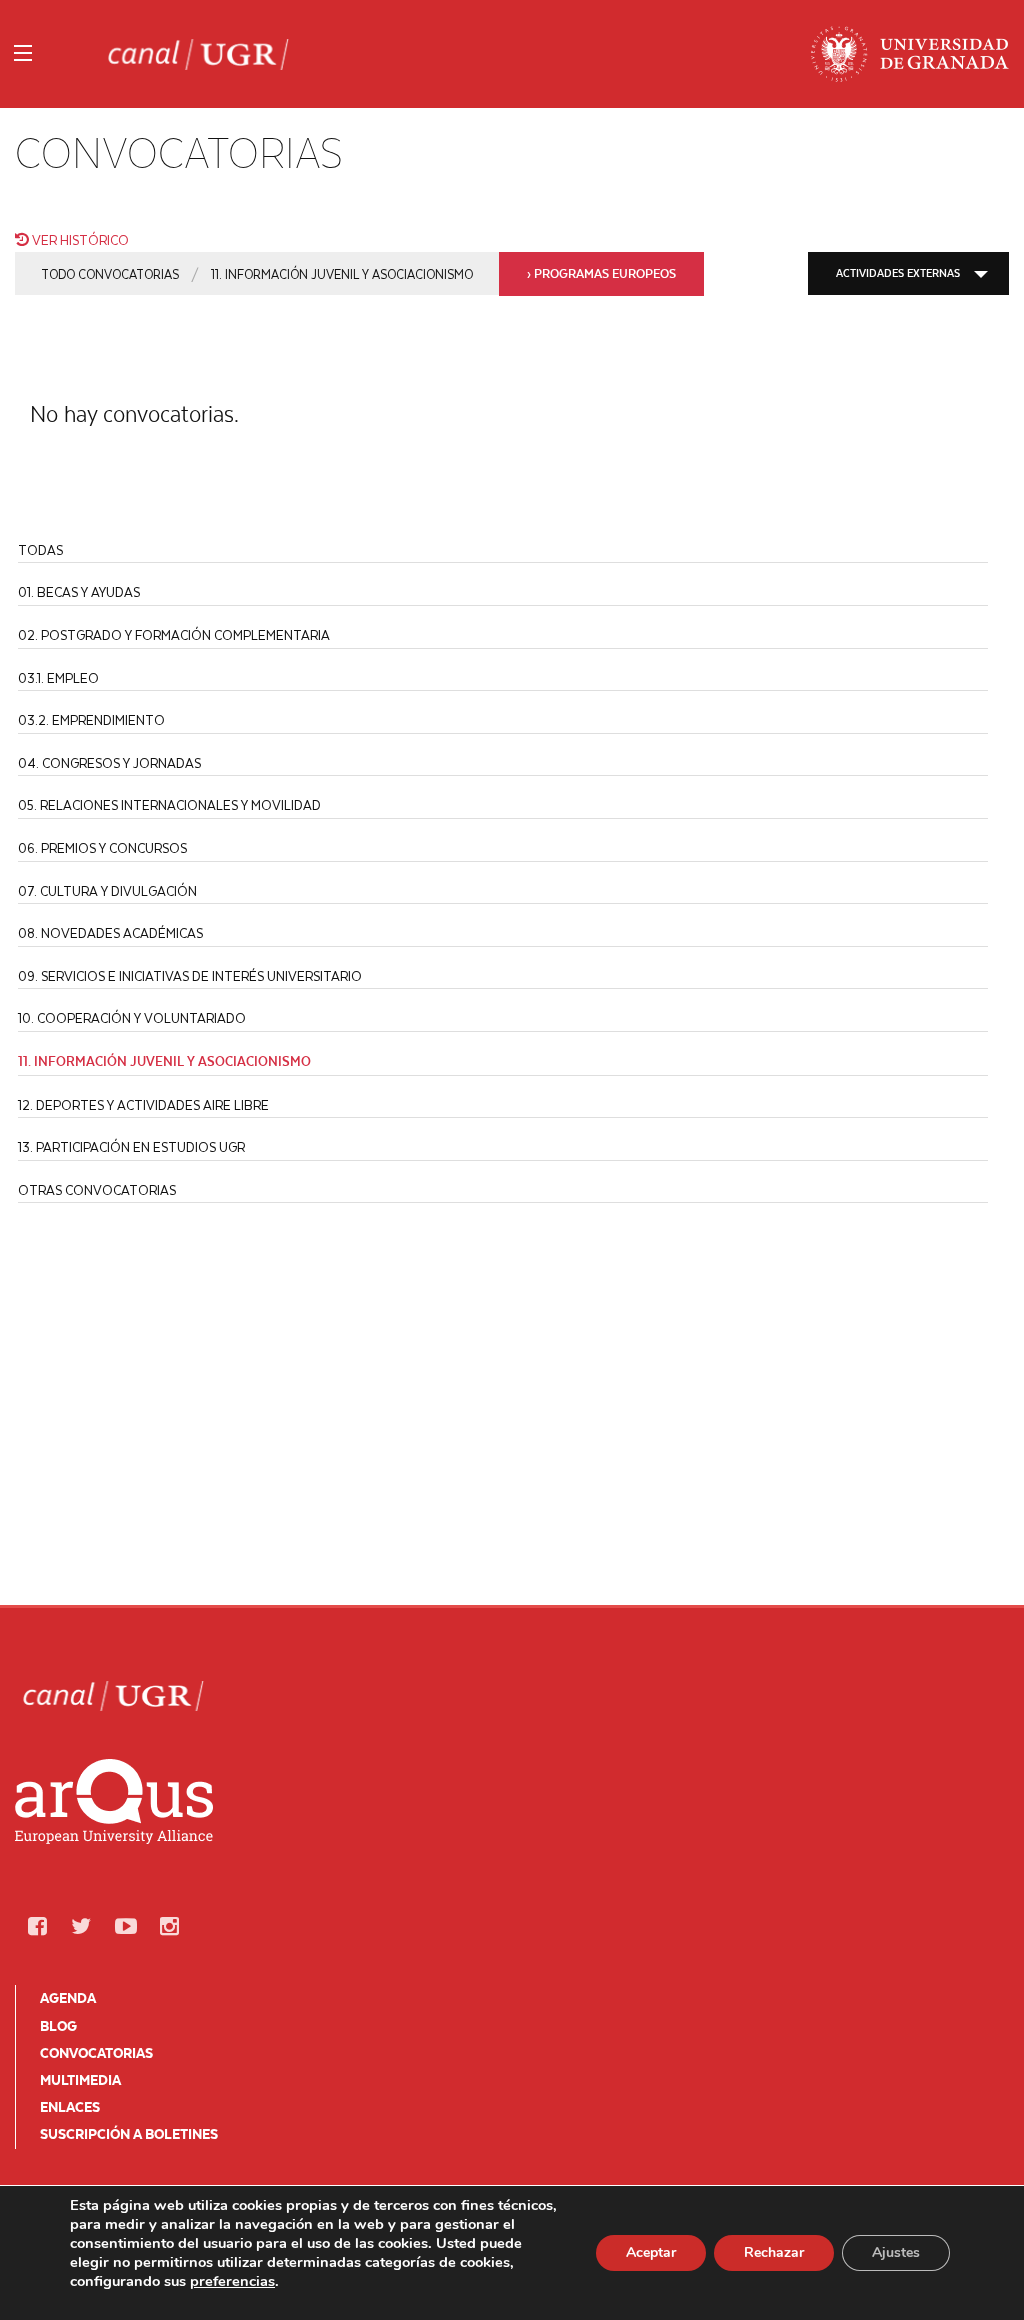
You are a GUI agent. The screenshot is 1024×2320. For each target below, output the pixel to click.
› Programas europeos (601, 273)
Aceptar (651, 2252)
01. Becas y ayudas (79, 591)
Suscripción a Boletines (129, 2134)
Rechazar (774, 2252)
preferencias (232, 2281)
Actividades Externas (898, 273)
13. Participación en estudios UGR (131, 1146)
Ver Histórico (79, 239)
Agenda (68, 1998)
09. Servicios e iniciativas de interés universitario (190, 975)
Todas (40, 549)
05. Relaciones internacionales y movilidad (169, 804)
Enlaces (70, 2107)
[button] (37, 1926)
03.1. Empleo (58, 677)
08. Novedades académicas (110, 932)
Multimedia (80, 2080)
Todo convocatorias (110, 273)
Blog (58, 2026)
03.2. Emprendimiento (91, 719)
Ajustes (896, 2252)
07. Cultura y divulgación (107, 890)
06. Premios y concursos (102, 847)
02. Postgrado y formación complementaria (174, 634)
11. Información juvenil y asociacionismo (342, 273)
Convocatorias (96, 2053)
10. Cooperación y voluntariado (132, 1017)
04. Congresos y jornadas (109, 762)
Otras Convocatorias (97, 1189)
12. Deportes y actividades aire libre (143, 1104)
